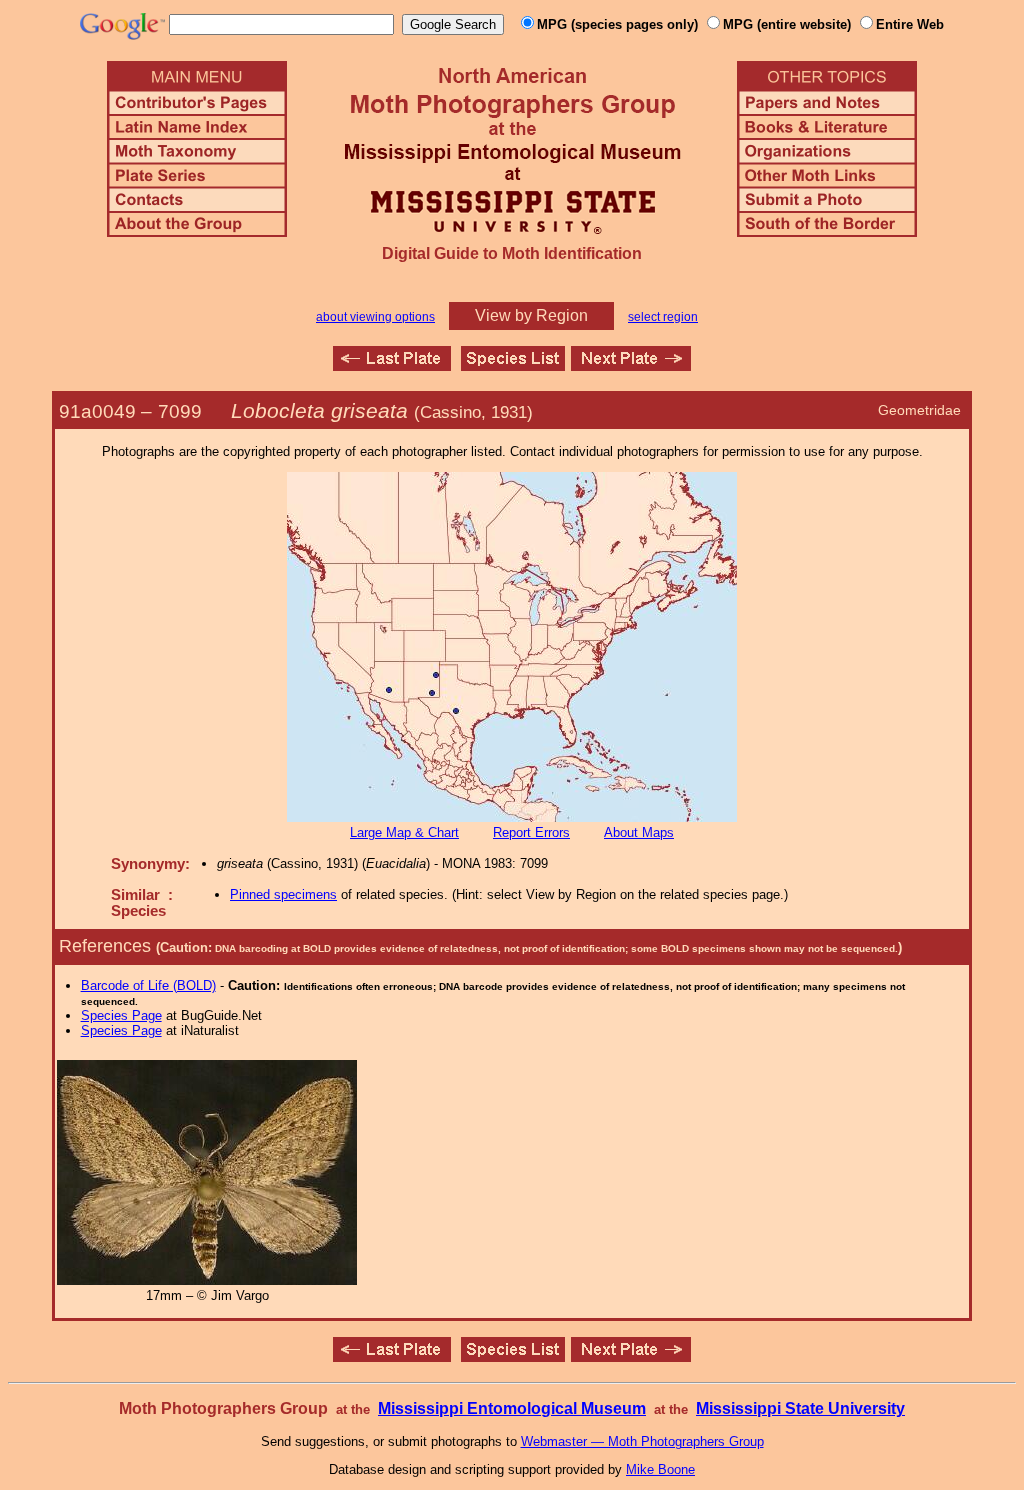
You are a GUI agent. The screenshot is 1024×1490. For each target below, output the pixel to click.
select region (663, 317)
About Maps (639, 832)
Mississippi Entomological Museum (512, 1408)
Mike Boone (660, 1469)
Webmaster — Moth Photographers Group (642, 1441)
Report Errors (531, 832)
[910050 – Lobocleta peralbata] (631, 365)
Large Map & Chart (404, 832)
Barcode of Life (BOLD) (148, 985)
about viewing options (375, 317)
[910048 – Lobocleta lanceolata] (392, 365)
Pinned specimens (283, 894)
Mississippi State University (800, 1408)
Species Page (121, 1015)
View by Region (531, 315)
